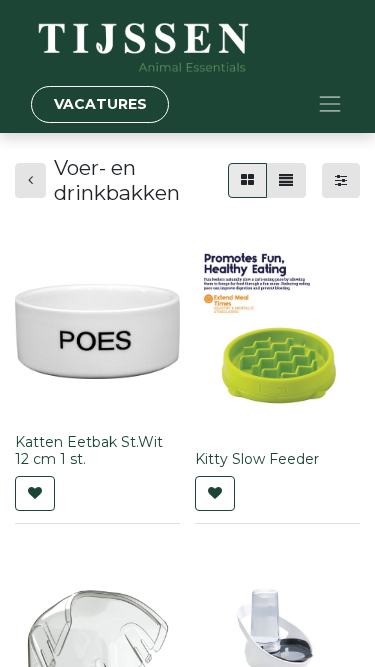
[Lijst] (286, 180)
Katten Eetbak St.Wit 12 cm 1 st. (89, 450)
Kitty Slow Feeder (257, 459)
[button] (35, 493)
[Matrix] (247, 180)
